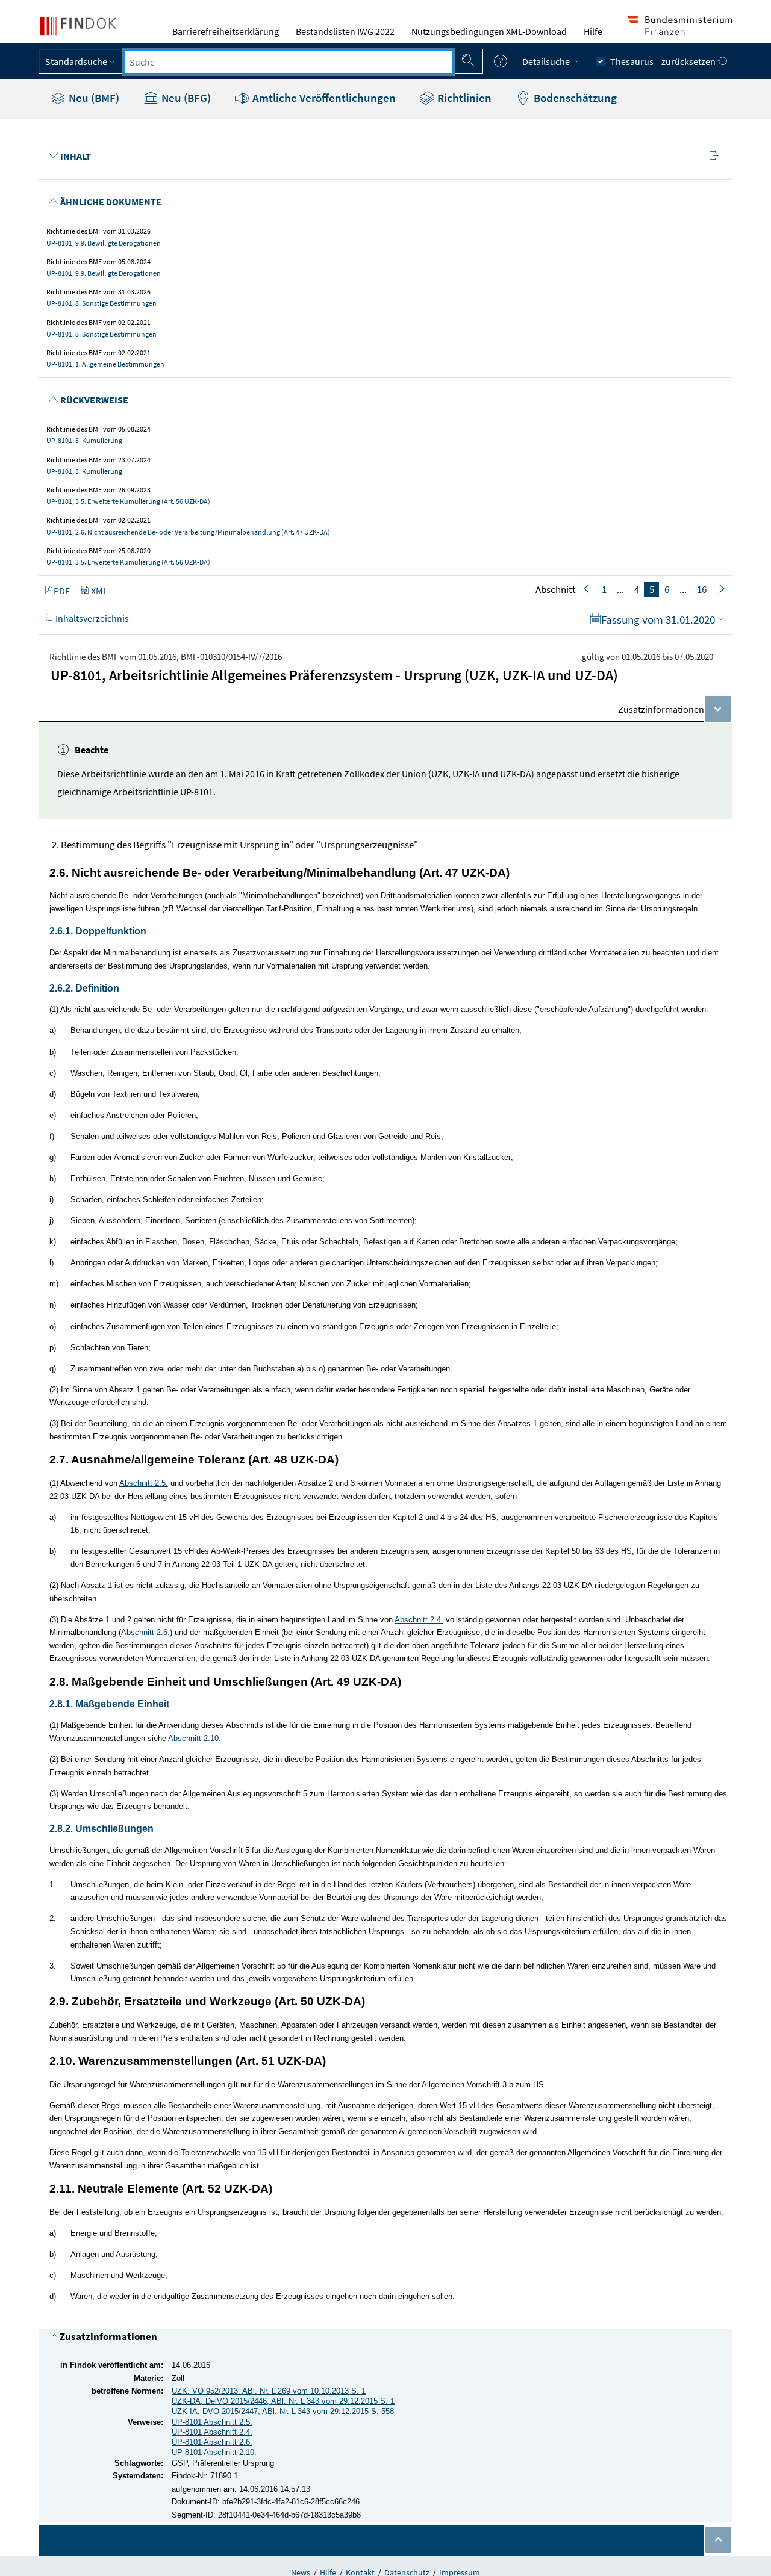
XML (99, 591)
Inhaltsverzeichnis (91, 618)
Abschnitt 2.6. (145, 1632)
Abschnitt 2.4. (419, 1620)
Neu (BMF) (93, 98)
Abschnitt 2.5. (144, 1483)
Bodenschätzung (574, 98)
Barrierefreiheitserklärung (226, 31)
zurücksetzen (689, 61)
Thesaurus (632, 61)
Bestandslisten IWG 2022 (345, 31)
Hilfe (593, 31)
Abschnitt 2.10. (195, 1738)
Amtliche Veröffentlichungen (323, 98)
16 (702, 589)
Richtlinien (463, 98)
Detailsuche (547, 61)
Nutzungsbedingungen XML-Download (489, 31)
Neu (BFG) (185, 98)
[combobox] (289, 62)
